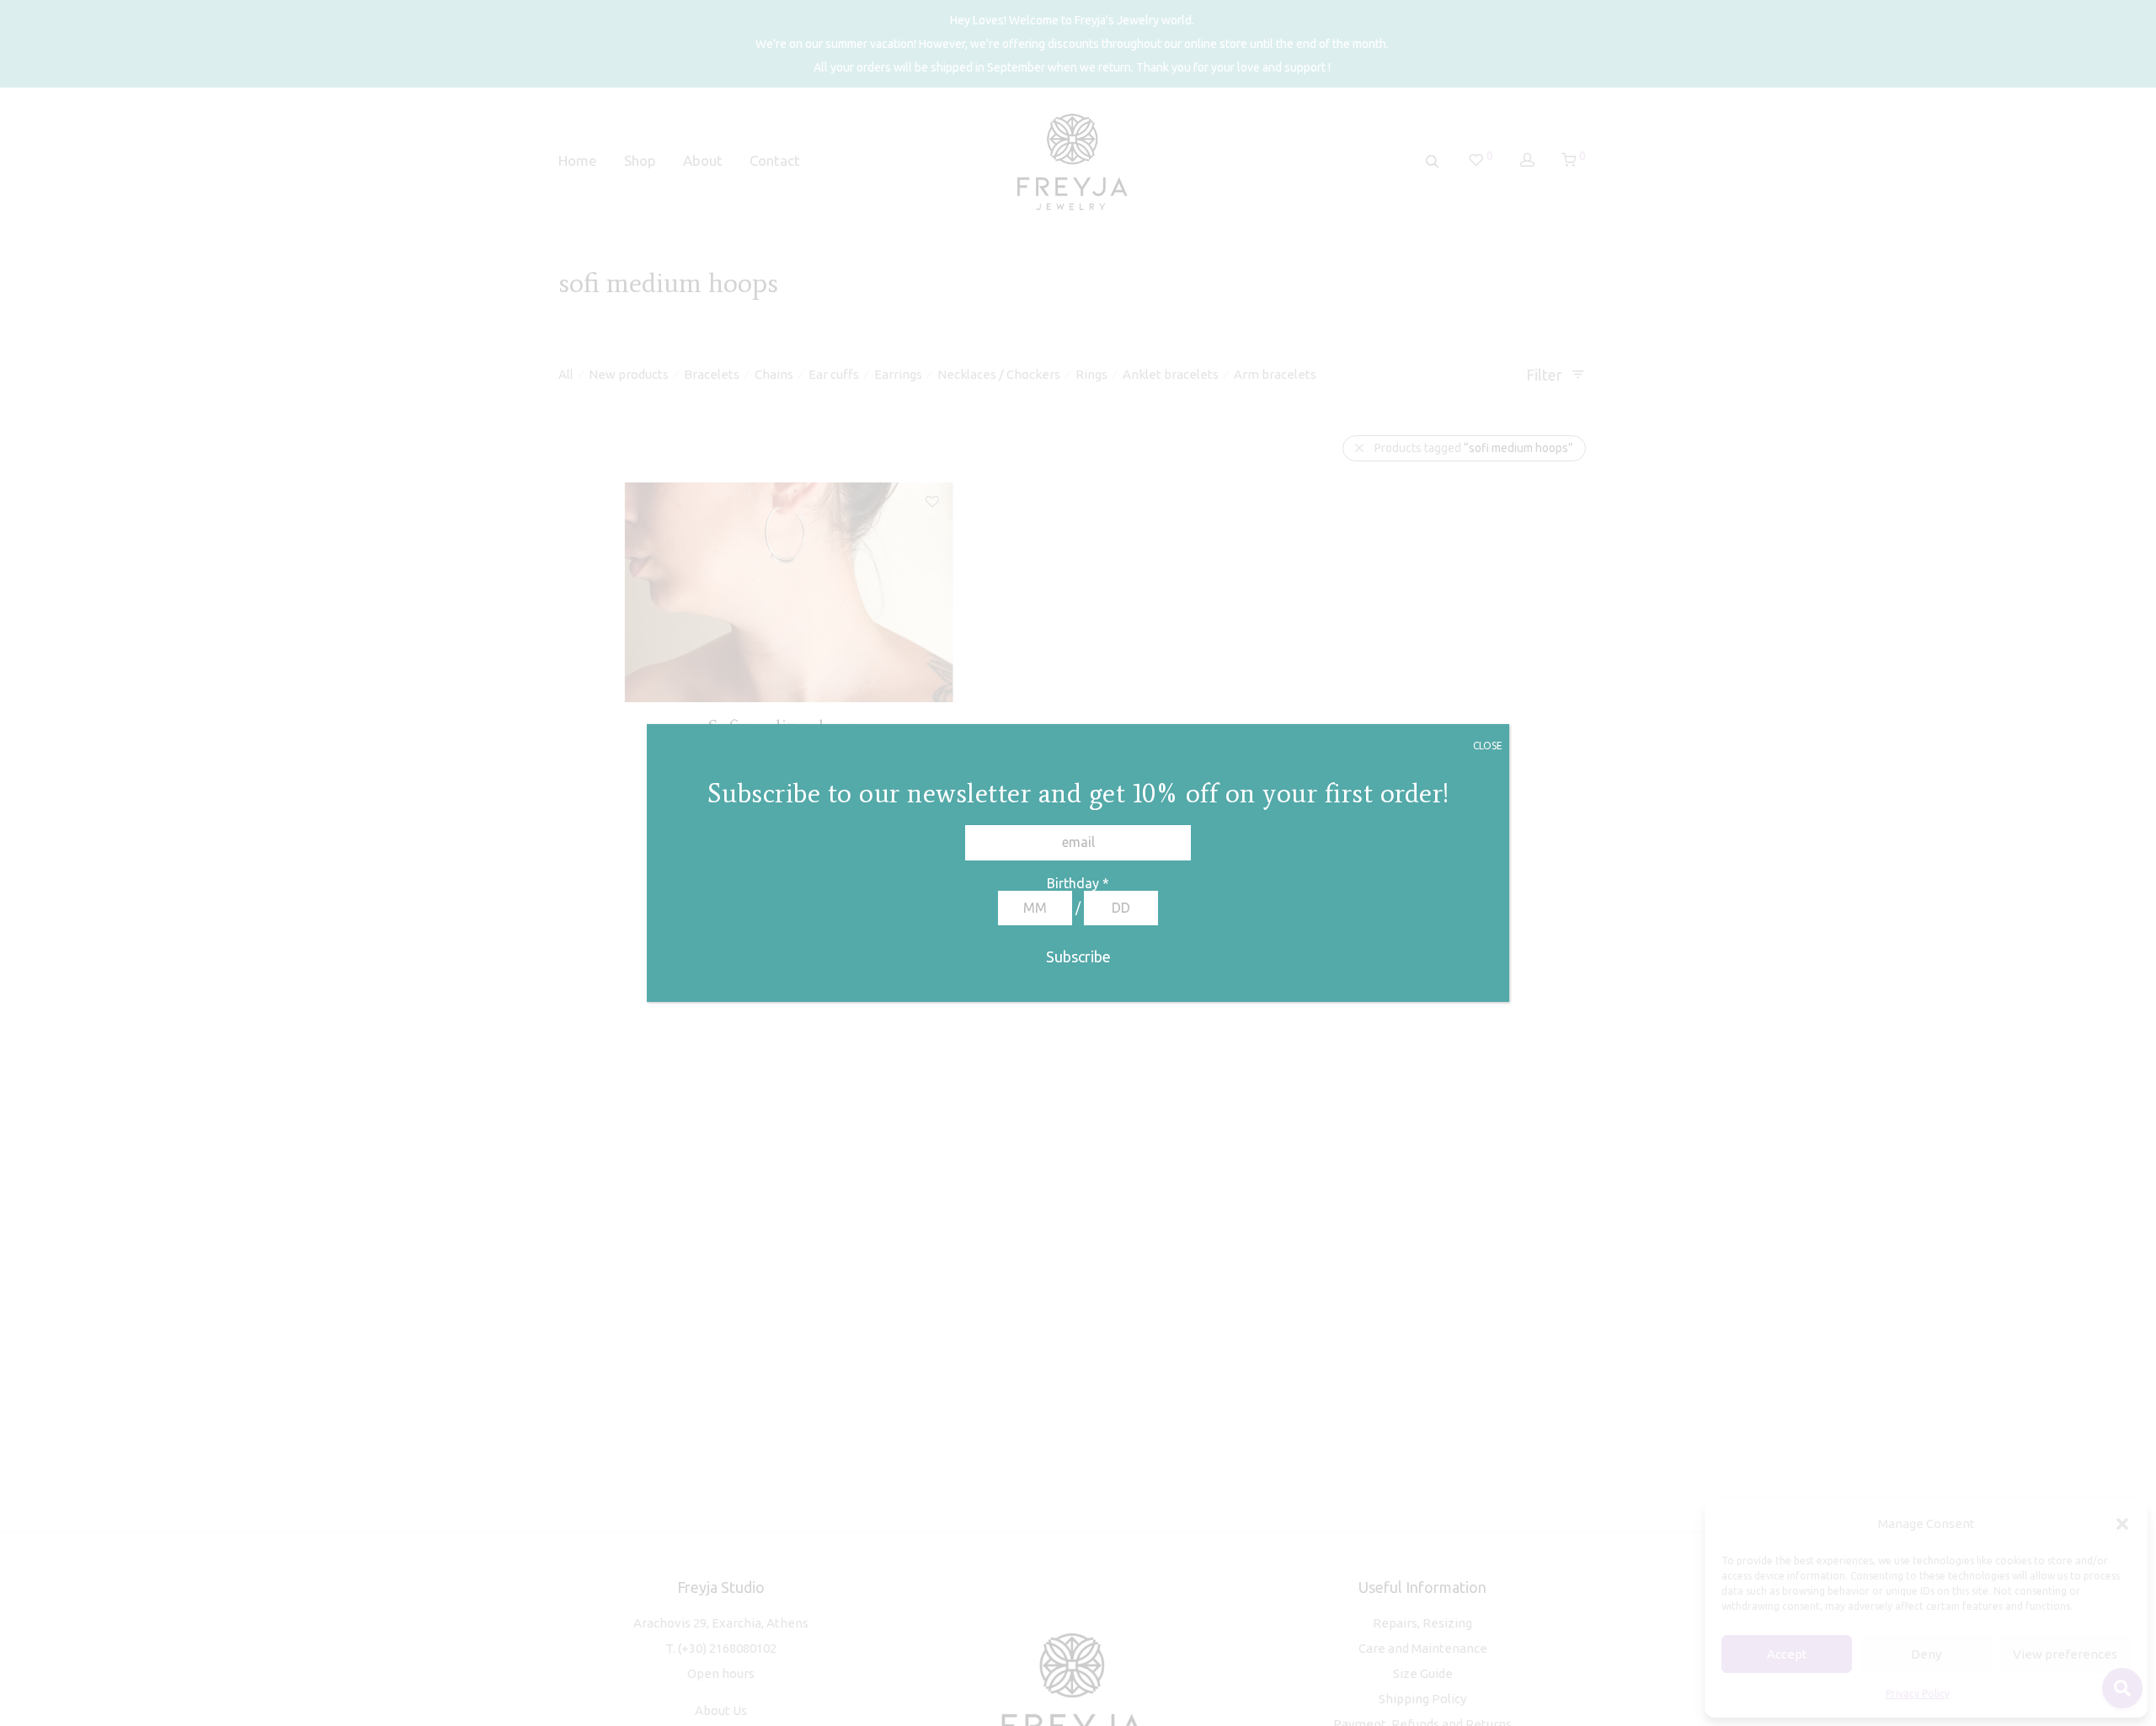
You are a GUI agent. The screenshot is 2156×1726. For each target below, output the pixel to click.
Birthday (1078, 883)
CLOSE (1488, 746)
